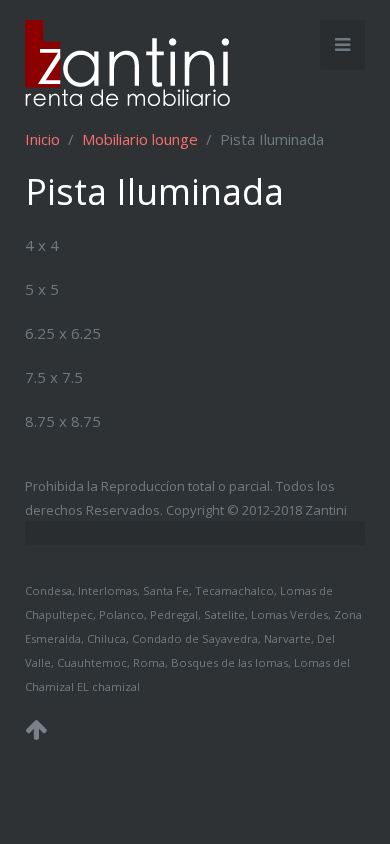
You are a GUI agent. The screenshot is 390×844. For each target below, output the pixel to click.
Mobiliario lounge (140, 139)
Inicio (42, 139)
